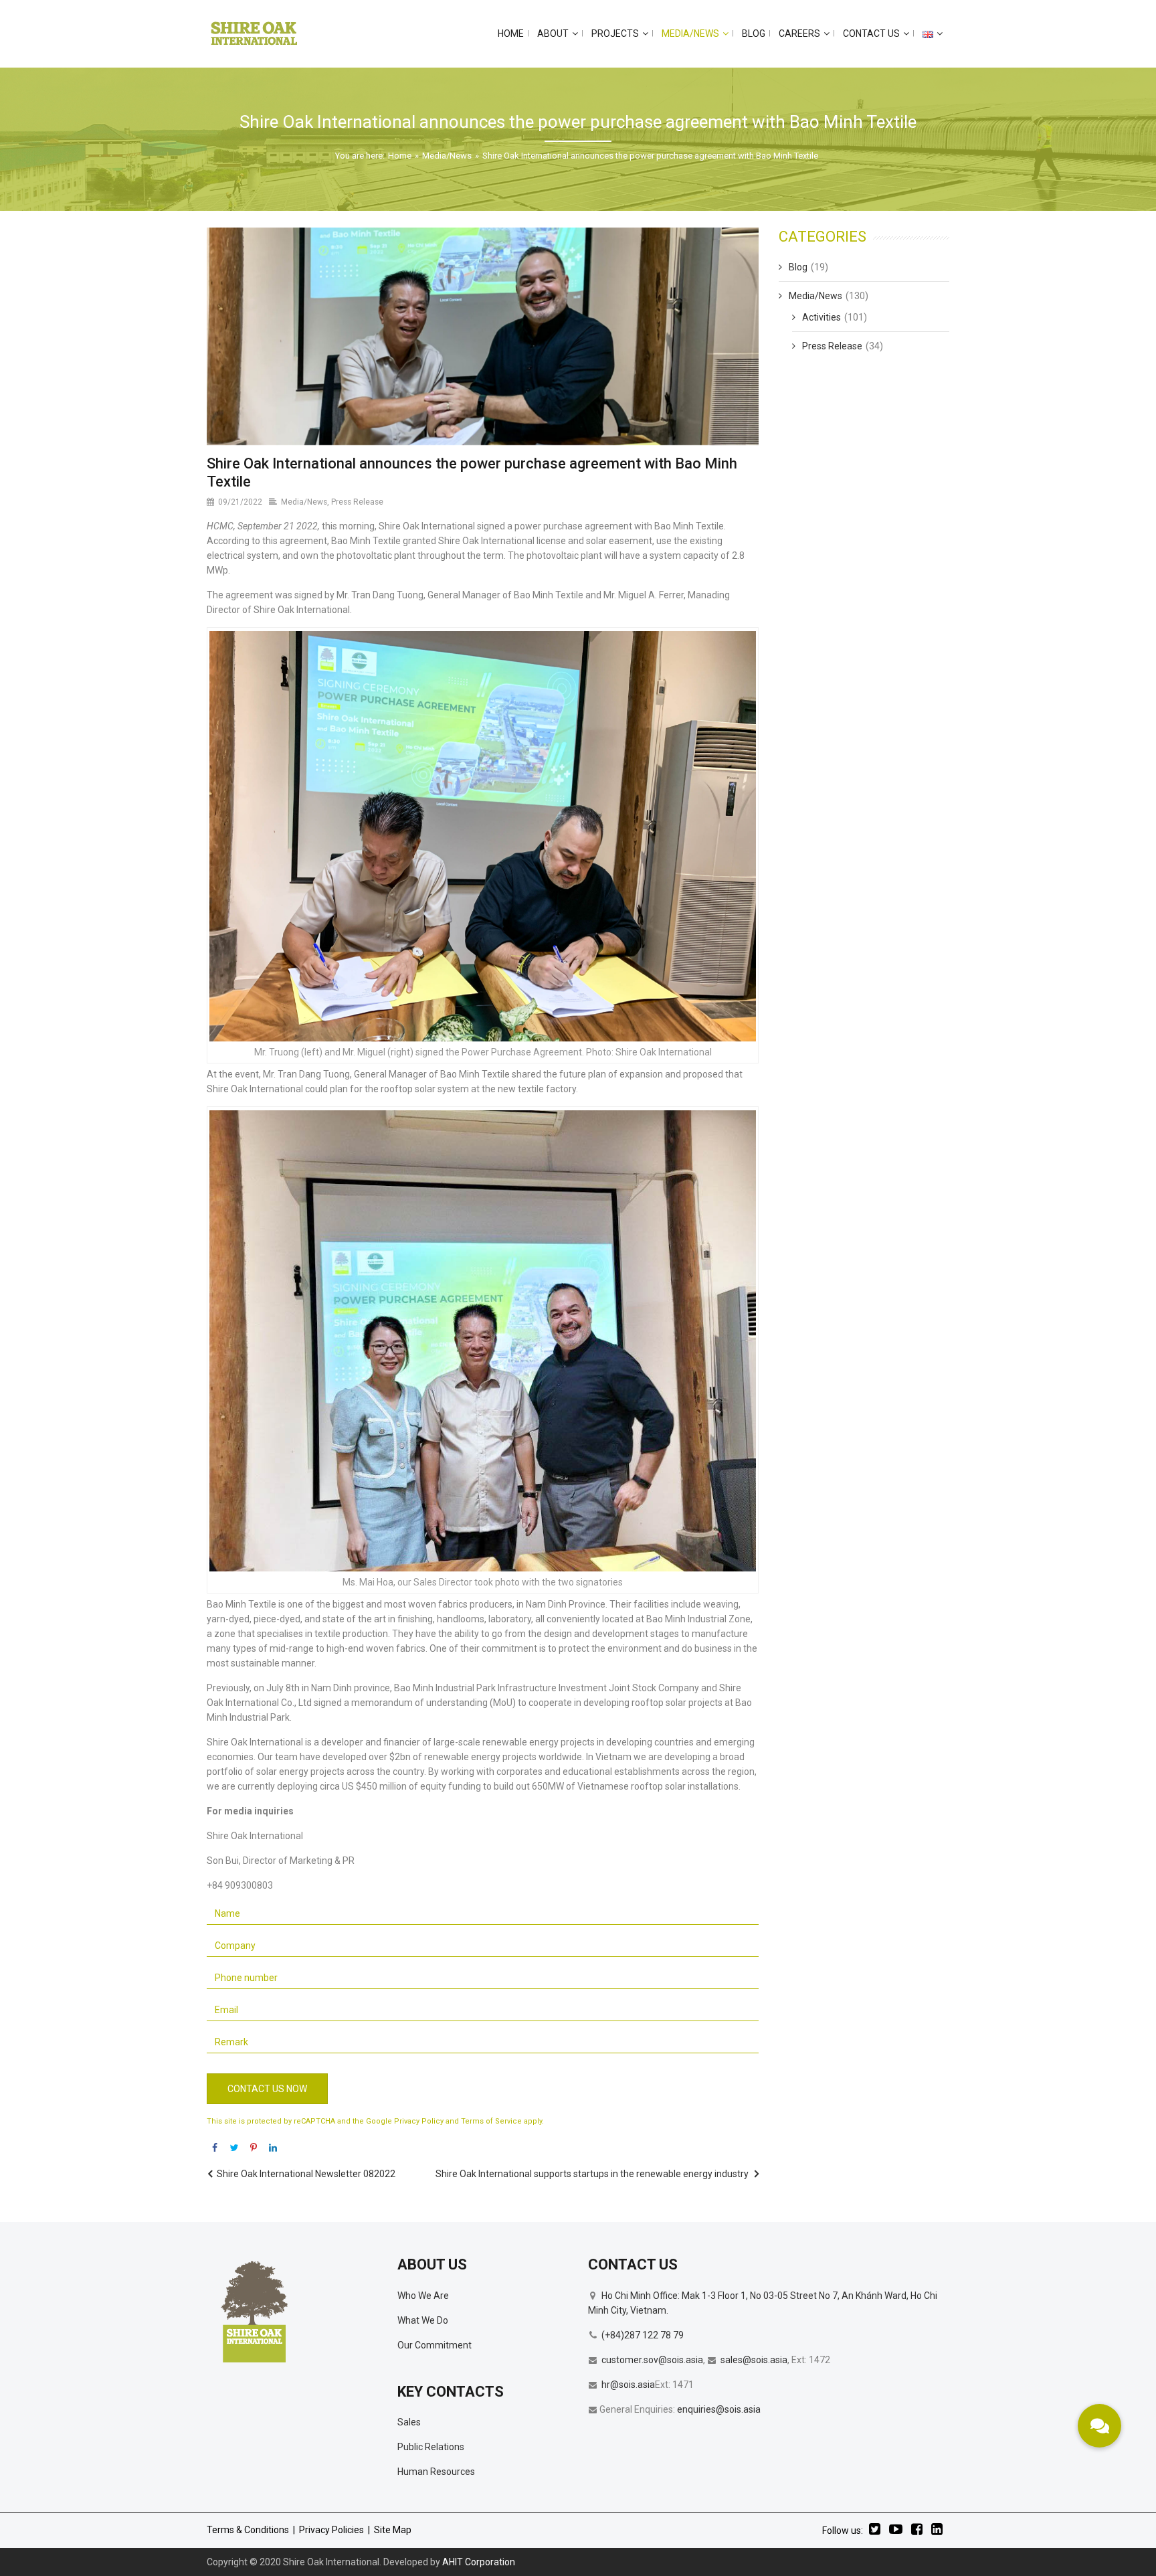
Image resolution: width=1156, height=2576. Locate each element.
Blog (798, 267)
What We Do (423, 2320)
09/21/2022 (240, 502)
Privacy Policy (419, 2121)
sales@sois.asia (754, 2360)
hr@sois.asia (628, 2385)
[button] (1099, 2426)
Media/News (447, 156)
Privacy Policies (331, 2530)
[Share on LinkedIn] (273, 2148)
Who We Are (423, 2296)
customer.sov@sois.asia (652, 2360)
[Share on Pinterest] (254, 2148)
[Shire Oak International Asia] (254, 33)
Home (400, 156)
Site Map (393, 2530)
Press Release (357, 502)
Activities (822, 317)
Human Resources (436, 2472)
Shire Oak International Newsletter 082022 (306, 2174)
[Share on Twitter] (234, 2148)
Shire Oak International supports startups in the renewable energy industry (592, 2174)
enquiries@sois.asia (719, 2409)
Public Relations (431, 2447)
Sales (409, 2422)
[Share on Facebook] (215, 2148)
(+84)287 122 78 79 (643, 2335)
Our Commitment (435, 2345)
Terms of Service (491, 2121)
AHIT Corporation (479, 2562)
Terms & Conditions (248, 2530)
